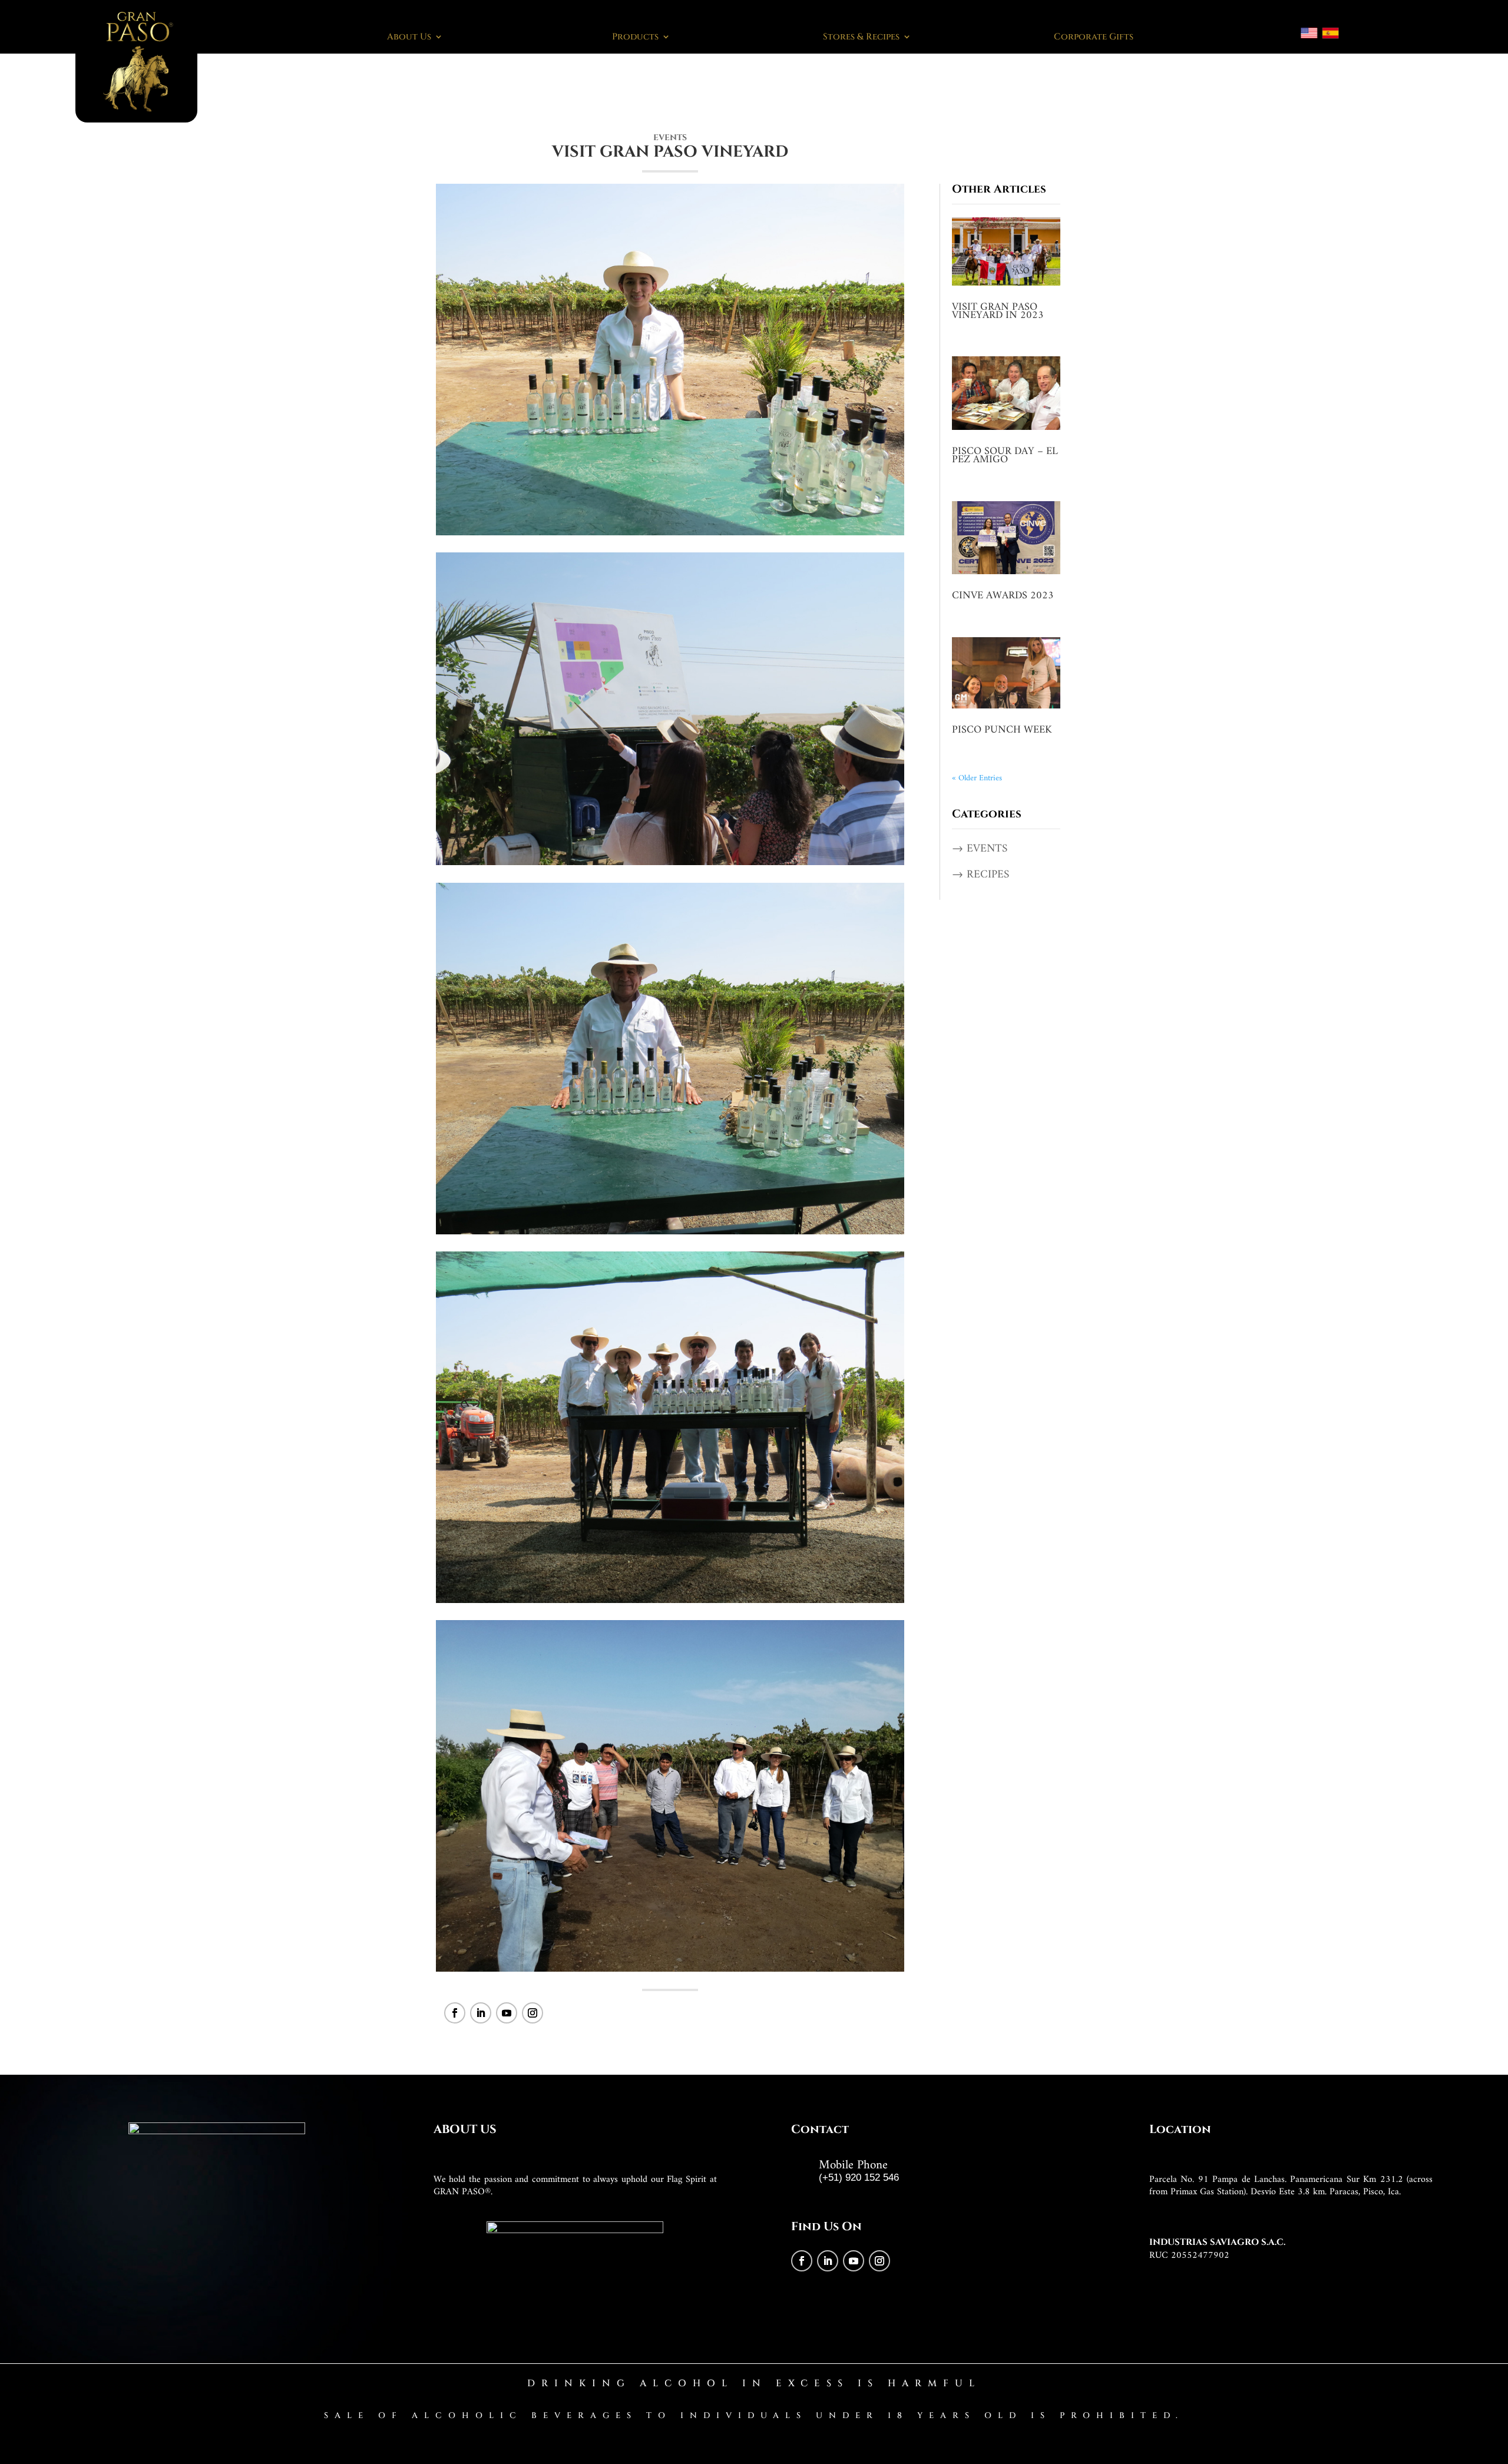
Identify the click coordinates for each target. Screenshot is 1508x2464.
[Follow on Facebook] (455, 2013)
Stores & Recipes (861, 37)
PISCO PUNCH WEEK (1002, 730)
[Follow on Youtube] (507, 2013)
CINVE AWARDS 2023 (1003, 596)
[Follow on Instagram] (533, 2013)
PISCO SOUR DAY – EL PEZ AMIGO (1005, 456)
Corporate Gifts (1094, 37)
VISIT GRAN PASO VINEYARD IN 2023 (998, 311)
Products (635, 37)
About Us (409, 37)
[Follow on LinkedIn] (481, 2013)
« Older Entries (977, 778)
